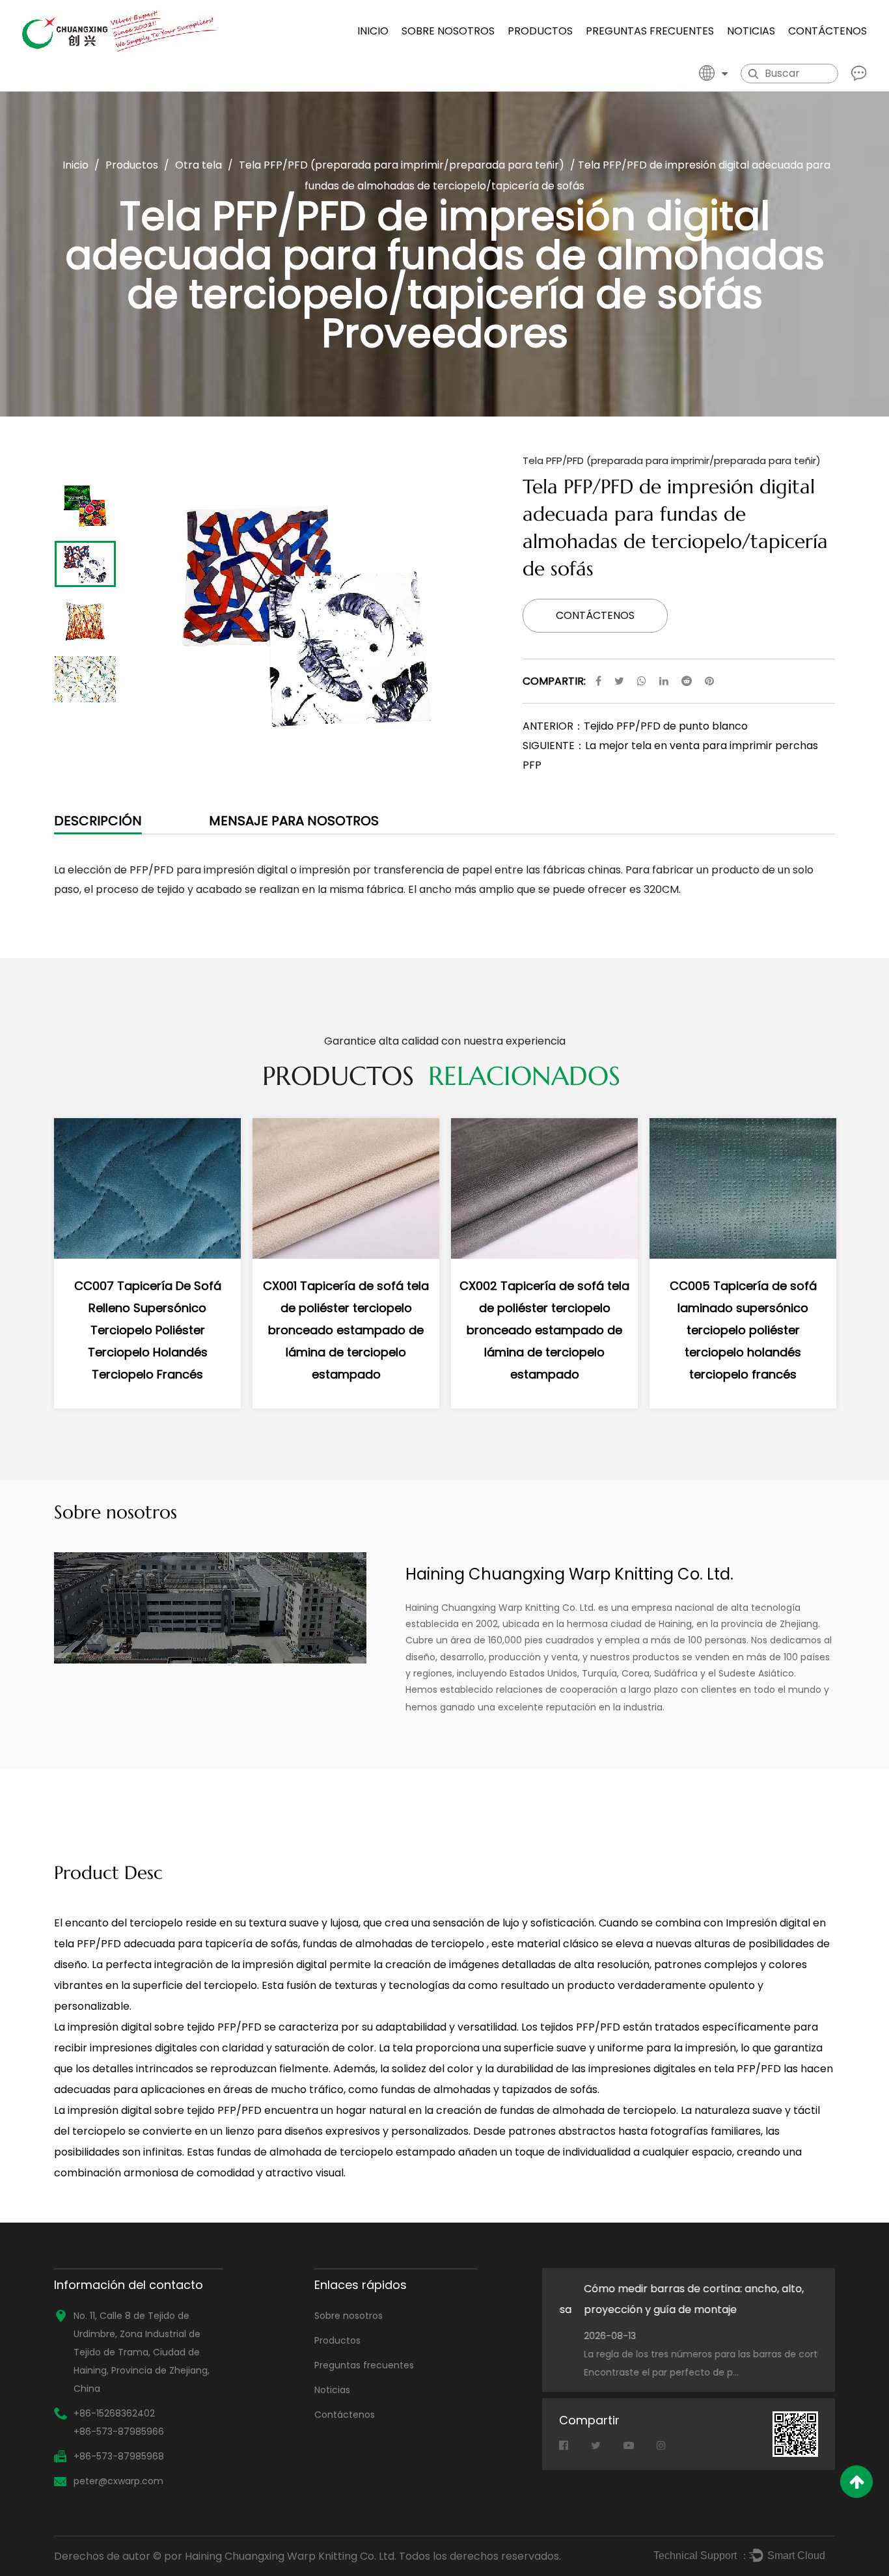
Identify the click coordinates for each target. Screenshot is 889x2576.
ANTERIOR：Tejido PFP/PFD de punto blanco (635, 726)
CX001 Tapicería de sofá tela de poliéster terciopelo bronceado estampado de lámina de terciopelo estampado (346, 1330)
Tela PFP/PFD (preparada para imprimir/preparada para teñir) (402, 165)
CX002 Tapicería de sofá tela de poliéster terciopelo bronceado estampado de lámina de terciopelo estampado (544, 1330)
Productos (540, 31)
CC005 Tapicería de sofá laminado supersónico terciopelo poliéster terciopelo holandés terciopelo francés (743, 1330)
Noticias (751, 31)
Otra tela (198, 165)
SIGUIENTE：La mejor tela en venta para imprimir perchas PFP (670, 755)
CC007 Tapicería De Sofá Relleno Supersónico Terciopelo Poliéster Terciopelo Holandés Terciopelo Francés (148, 1330)
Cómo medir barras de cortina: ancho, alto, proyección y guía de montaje (669, 2299)
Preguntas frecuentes (650, 31)
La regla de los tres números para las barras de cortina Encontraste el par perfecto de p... (683, 2363)
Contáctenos (827, 31)
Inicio (373, 31)
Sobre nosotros (448, 31)
